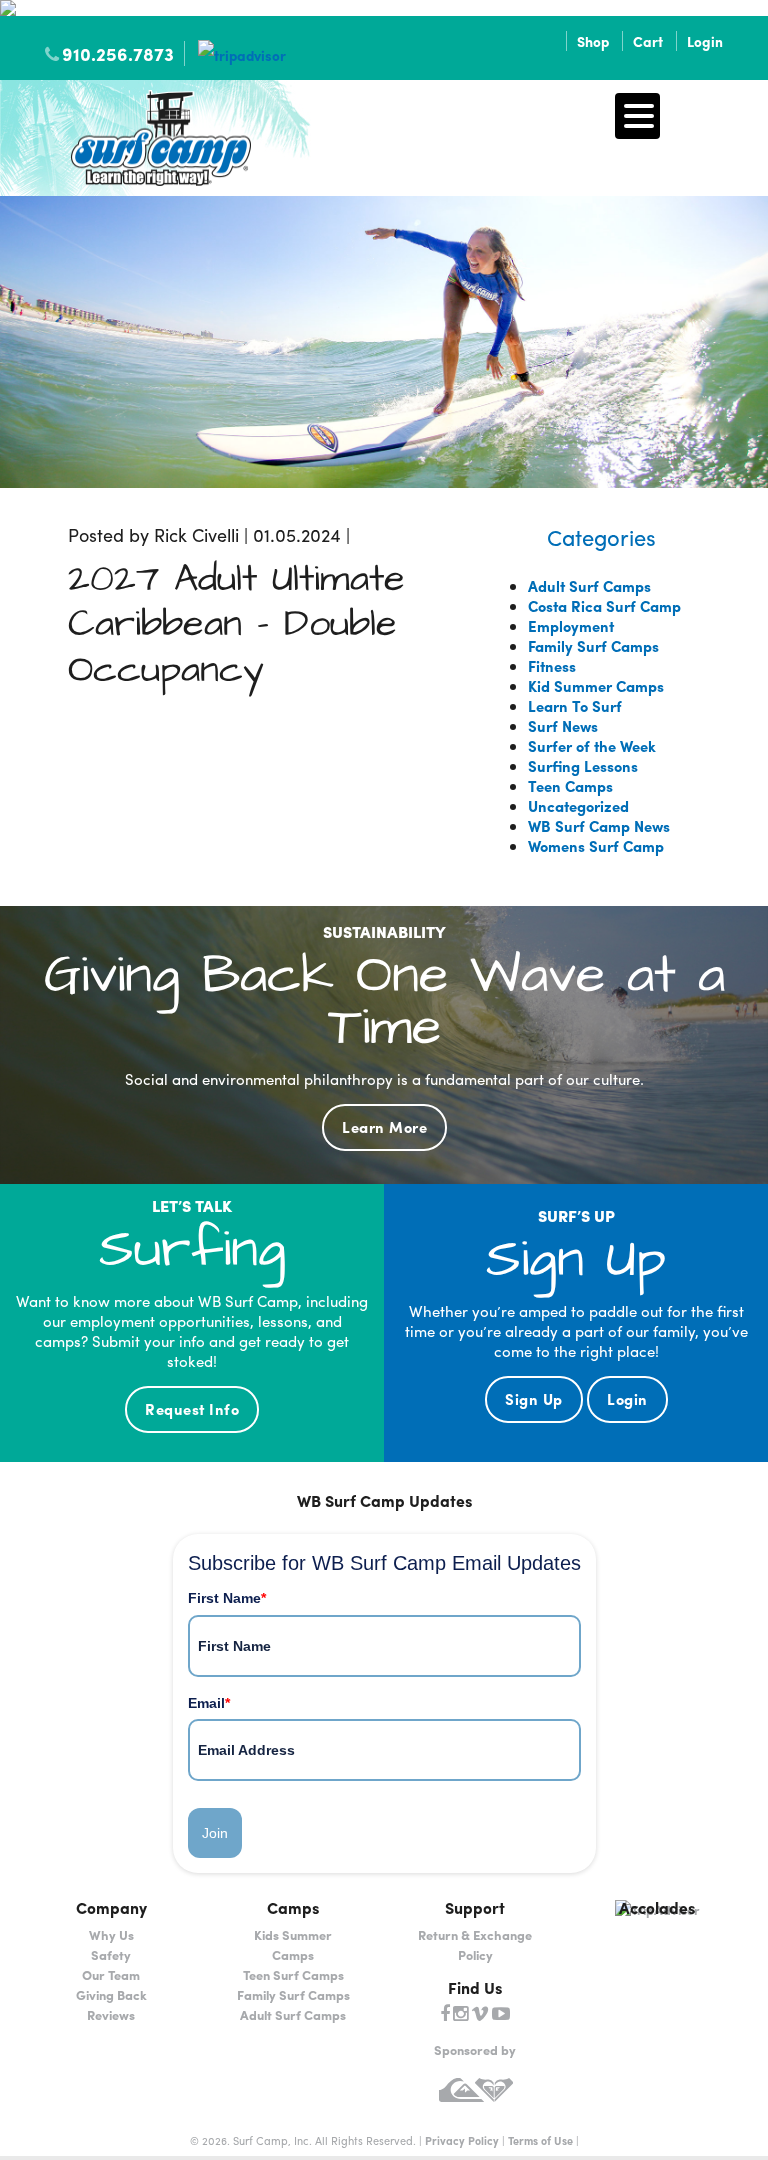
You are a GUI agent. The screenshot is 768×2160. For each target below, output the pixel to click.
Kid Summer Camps (596, 686)
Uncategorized (578, 806)
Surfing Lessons (583, 766)
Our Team (111, 1974)
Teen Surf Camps (293, 1974)
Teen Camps (570, 786)
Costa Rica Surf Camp (604, 606)
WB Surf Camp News (599, 826)
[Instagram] (460, 2014)
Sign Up (534, 1399)
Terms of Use (540, 2140)
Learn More (384, 1127)
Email (209, 1703)
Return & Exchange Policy (475, 1944)
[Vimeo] (480, 2014)
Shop (593, 41)
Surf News (563, 726)
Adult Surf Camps (589, 586)
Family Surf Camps (593, 646)
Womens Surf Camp (596, 846)
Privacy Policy (462, 2140)
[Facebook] (445, 2014)
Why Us (111, 1934)
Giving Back (111, 1994)
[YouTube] (501, 2014)
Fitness (552, 666)
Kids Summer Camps (293, 1944)
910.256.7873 (118, 53)
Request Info (192, 1409)
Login (705, 41)
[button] (637, 116)
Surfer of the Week (592, 746)
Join (215, 1833)
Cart (648, 41)
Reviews (111, 2014)
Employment (571, 626)
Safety (111, 1954)
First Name (227, 1598)
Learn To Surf (575, 706)
